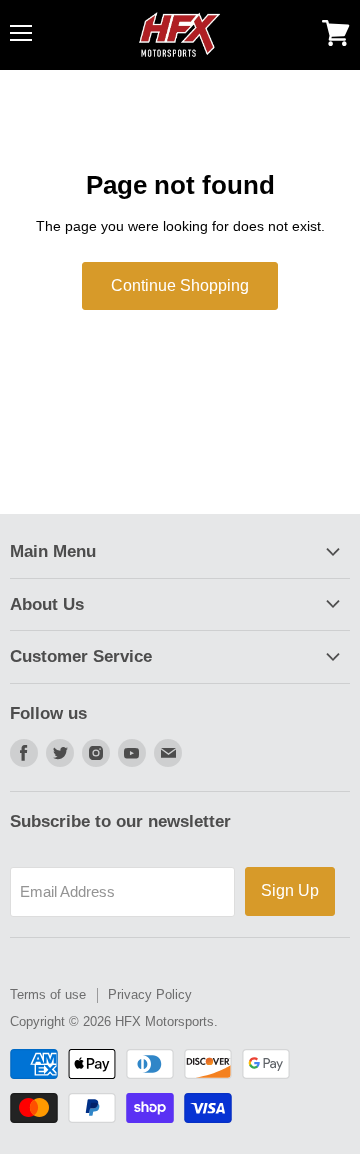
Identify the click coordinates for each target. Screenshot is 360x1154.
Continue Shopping (180, 285)
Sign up (290, 890)
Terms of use (48, 994)
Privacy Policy (150, 994)
